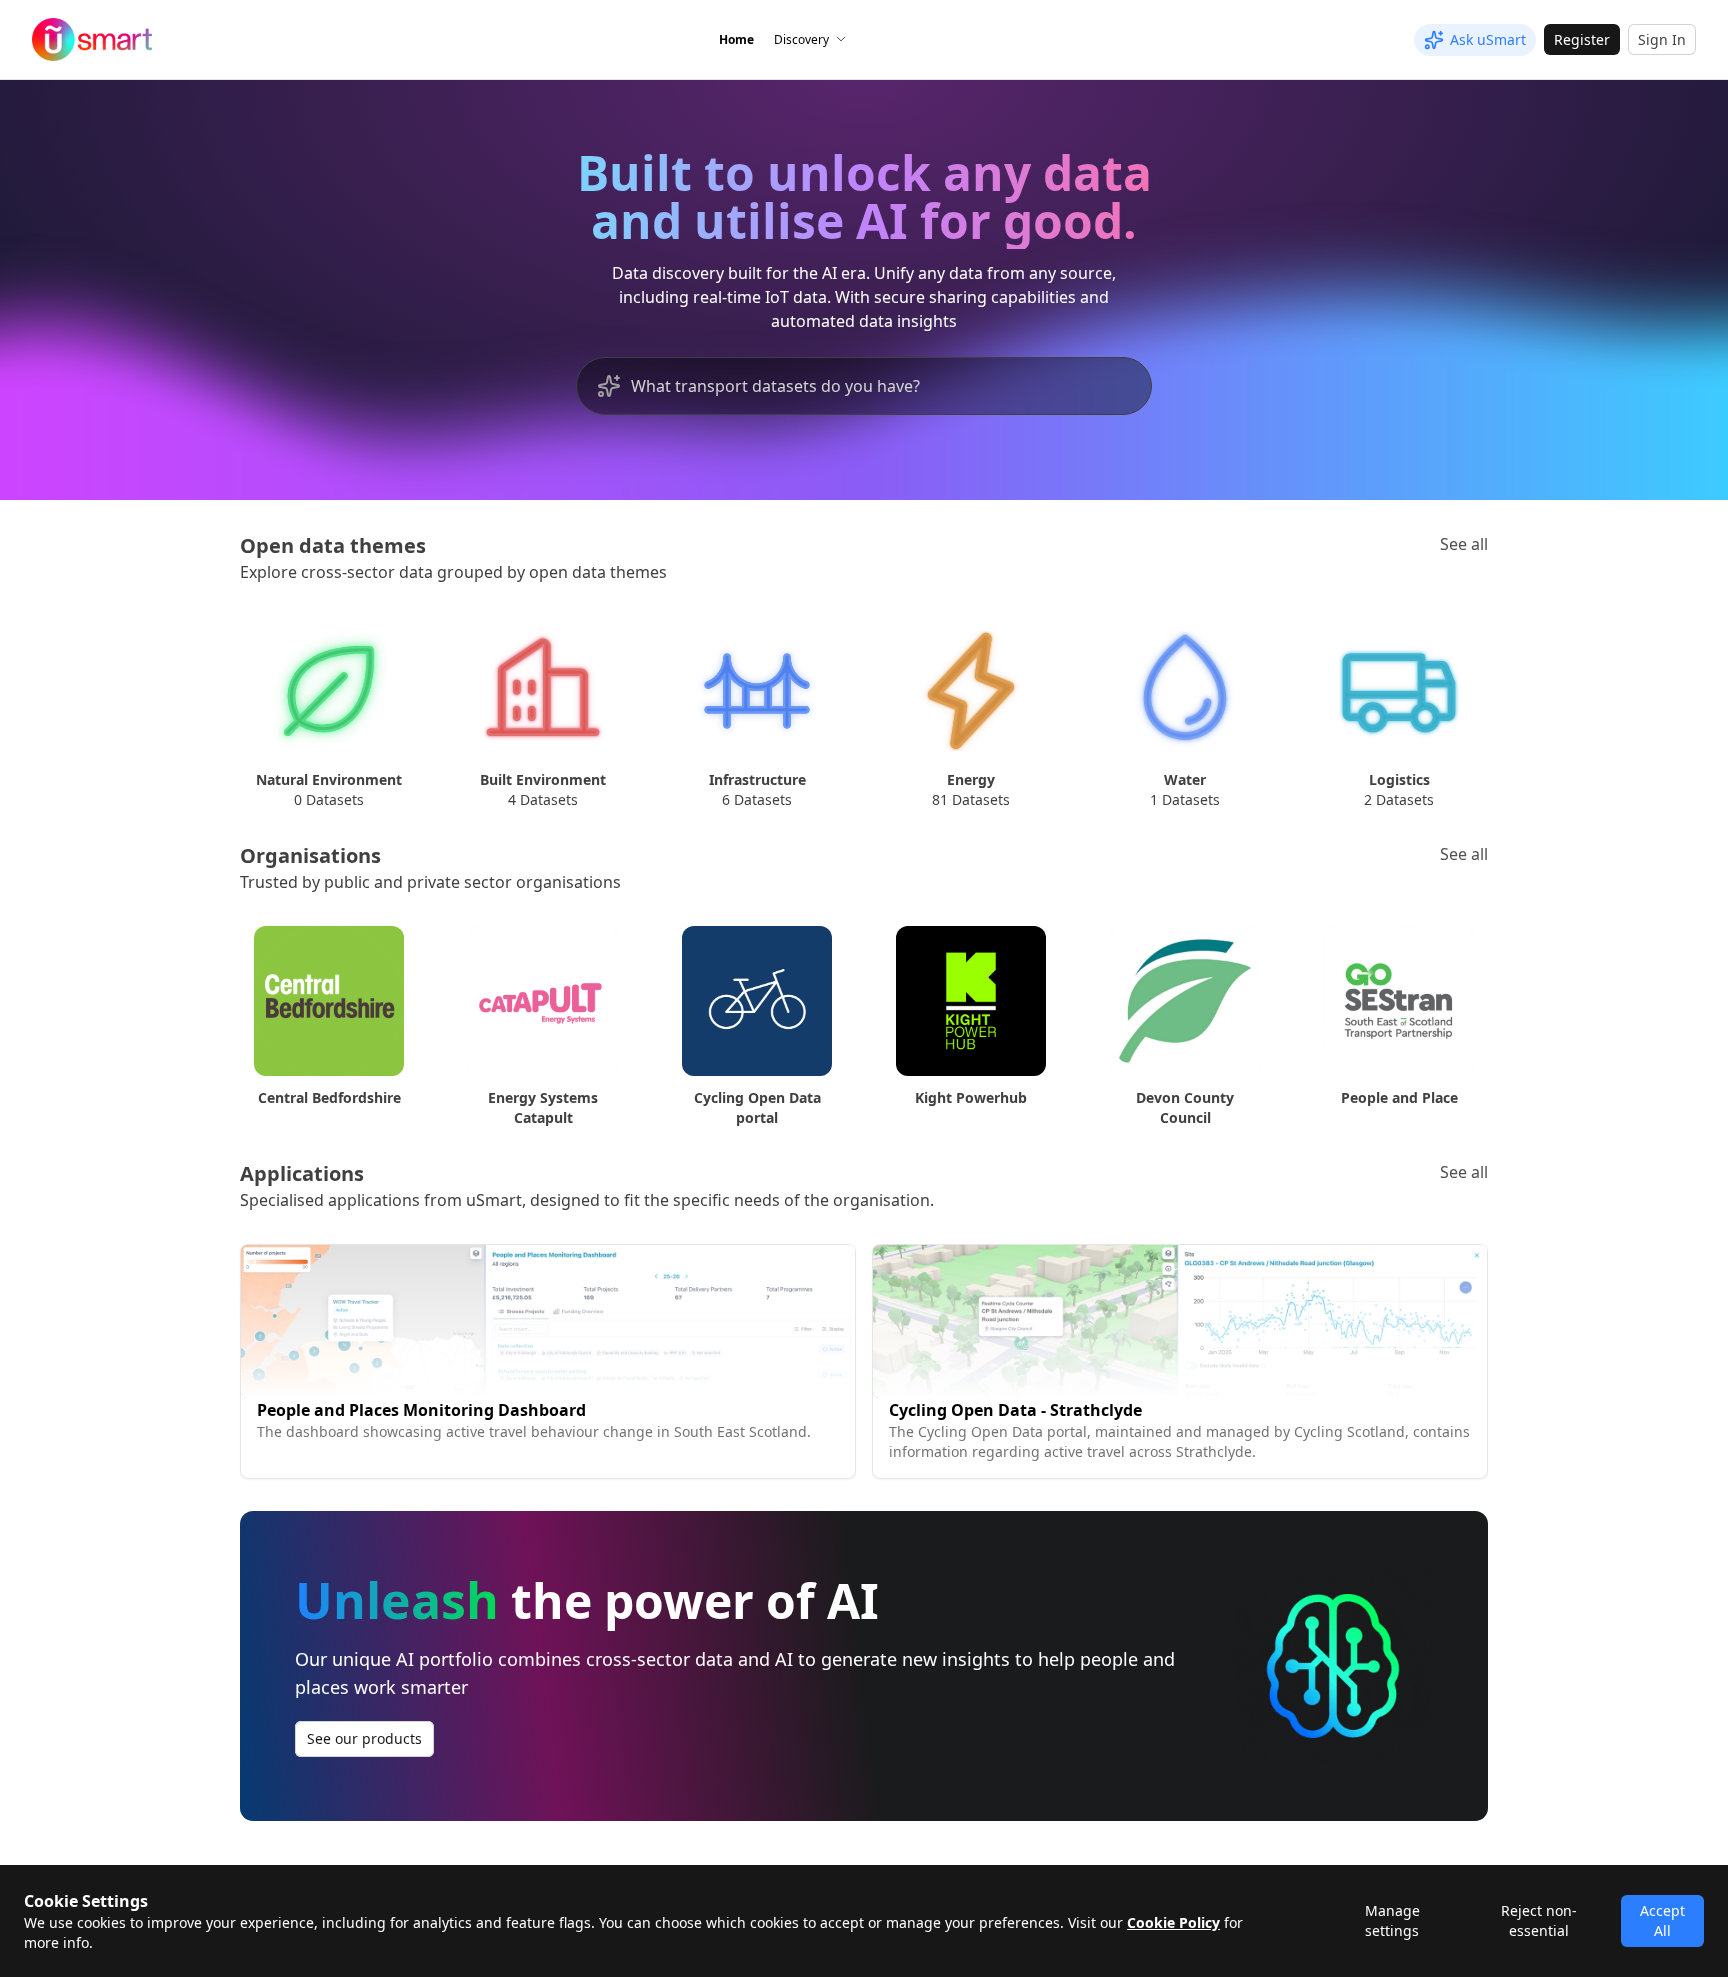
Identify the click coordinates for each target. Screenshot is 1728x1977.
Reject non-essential (1539, 1920)
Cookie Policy (1173, 1922)
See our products (364, 1738)
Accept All (1662, 1920)
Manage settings (1392, 1920)
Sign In (1662, 39)
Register (1582, 39)
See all (1464, 544)
